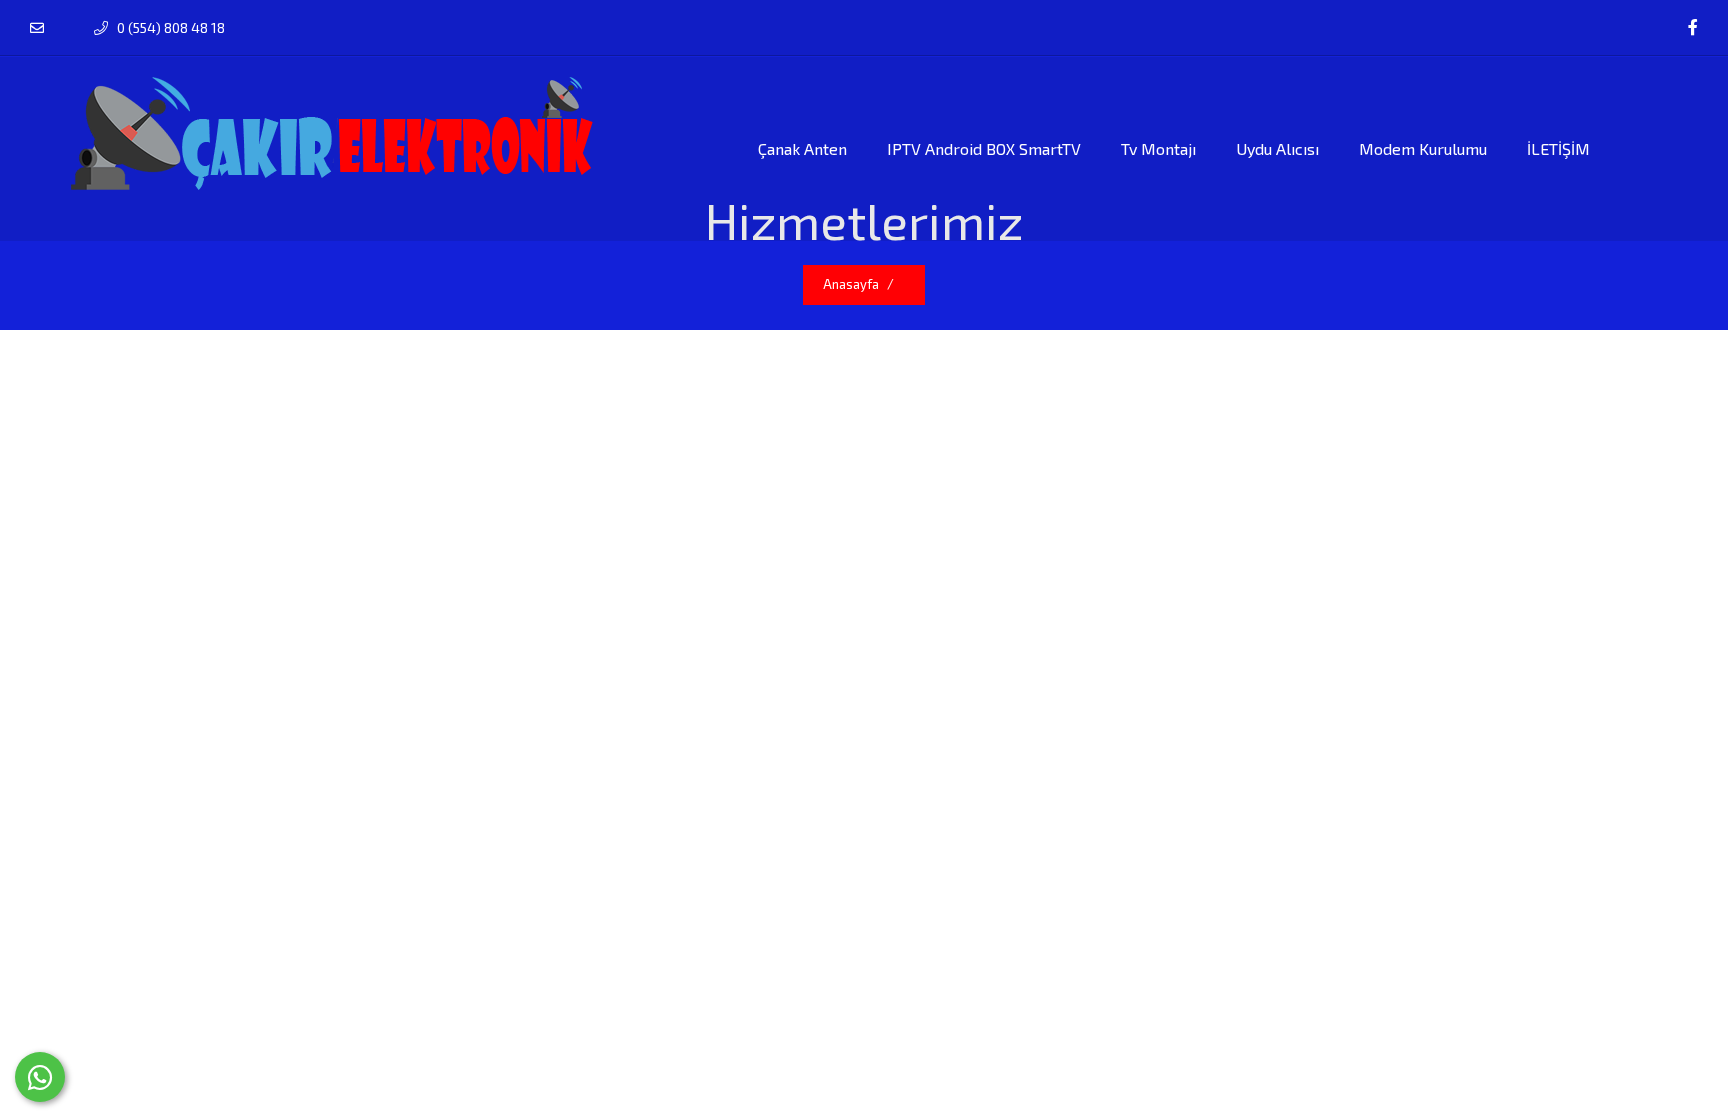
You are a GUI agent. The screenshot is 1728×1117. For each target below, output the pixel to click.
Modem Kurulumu (1423, 148)
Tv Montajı (1158, 148)
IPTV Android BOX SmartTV (984, 148)
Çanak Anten (802, 148)
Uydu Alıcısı (1277, 148)
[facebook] (1693, 27)
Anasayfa (851, 284)
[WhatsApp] (40, 1077)
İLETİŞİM (1558, 148)
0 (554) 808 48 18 (169, 27)
